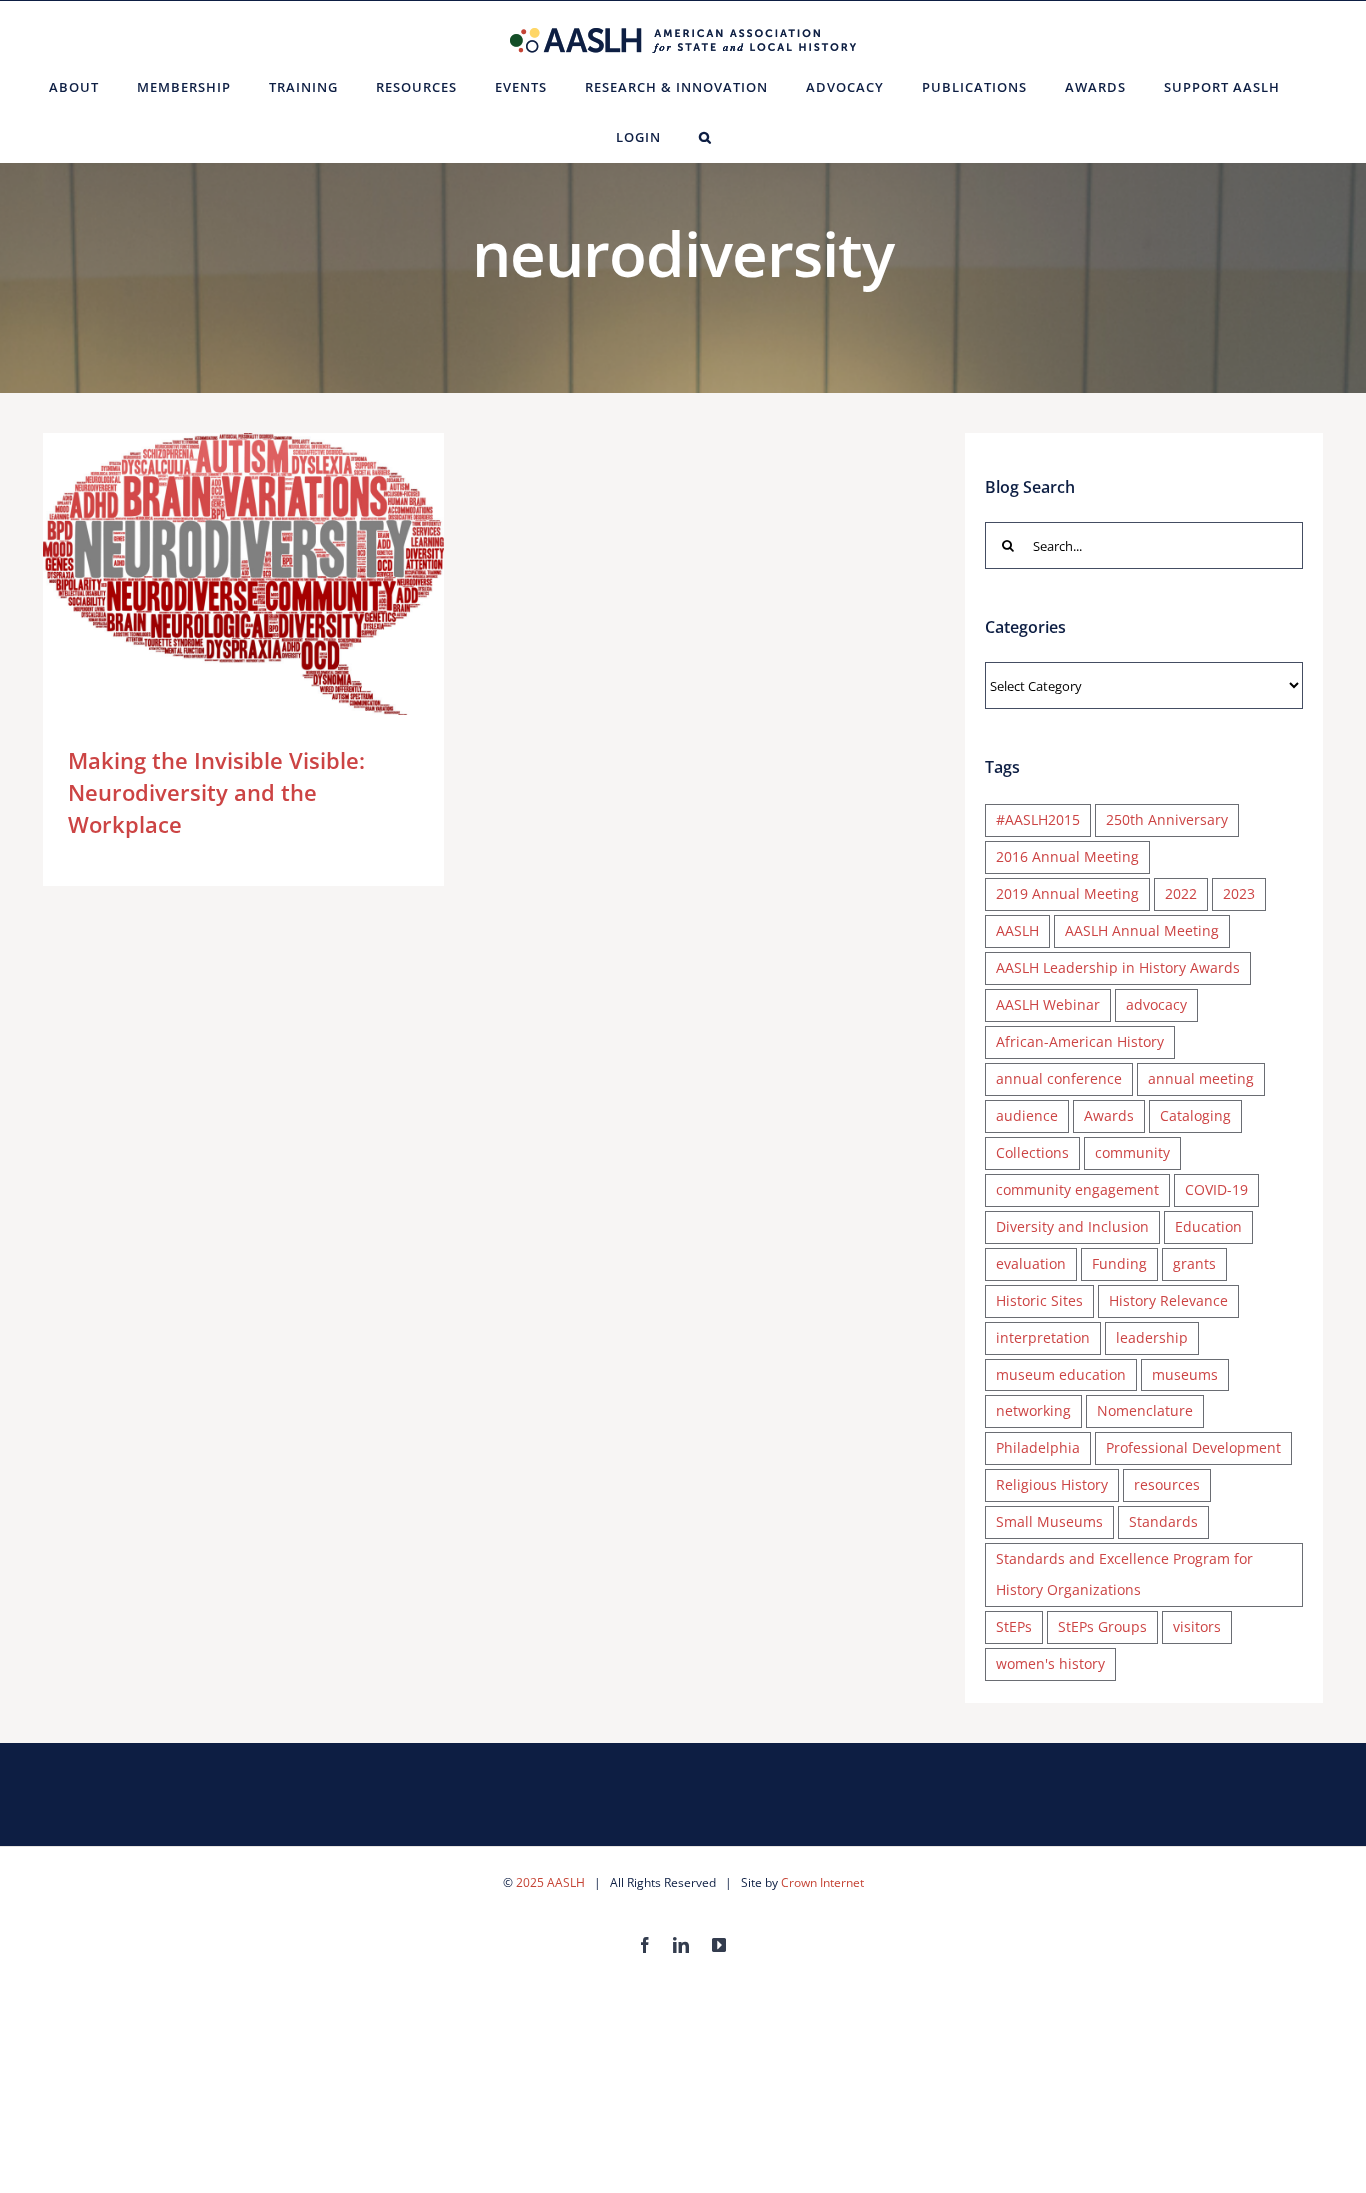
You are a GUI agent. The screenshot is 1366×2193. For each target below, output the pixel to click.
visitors (1197, 1626)
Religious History (1052, 1484)
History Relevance (1168, 1300)
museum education (1061, 1374)
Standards (1163, 1521)
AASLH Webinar (1048, 1004)
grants (1194, 1263)
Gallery (272, 574)
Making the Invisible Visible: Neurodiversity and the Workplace (214, 574)
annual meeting (1201, 1078)
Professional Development (1193, 1447)
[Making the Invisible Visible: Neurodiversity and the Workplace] (243, 574)
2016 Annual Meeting (1067, 856)
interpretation (1043, 1337)
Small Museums (1049, 1521)
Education (1208, 1226)
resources (1167, 1484)
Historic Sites (1039, 1300)
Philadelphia (1038, 1447)
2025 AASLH (550, 1882)
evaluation (1031, 1263)
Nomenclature (1145, 1410)
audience (1027, 1115)
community (1132, 1152)
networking (1033, 1410)
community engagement (1077, 1189)
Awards (1109, 1115)
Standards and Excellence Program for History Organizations (1124, 1574)
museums (1185, 1374)
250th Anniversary (1167, 819)
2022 (1181, 893)
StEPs (1014, 1626)
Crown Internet (822, 1882)
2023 (1239, 893)
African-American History (1080, 1041)
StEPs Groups (1102, 1626)
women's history (1050, 1663)
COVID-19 (1216, 1189)
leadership (1152, 1337)
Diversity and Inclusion (1072, 1226)
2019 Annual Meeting (1067, 893)
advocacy (1156, 1004)
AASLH (1017, 930)
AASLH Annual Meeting (1142, 930)
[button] (705, 137)
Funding (1119, 1263)
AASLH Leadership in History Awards (1118, 967)
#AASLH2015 (1038, 819)
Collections (1032, 1152)
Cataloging (1195, 1115)
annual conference (1059, 1078)
